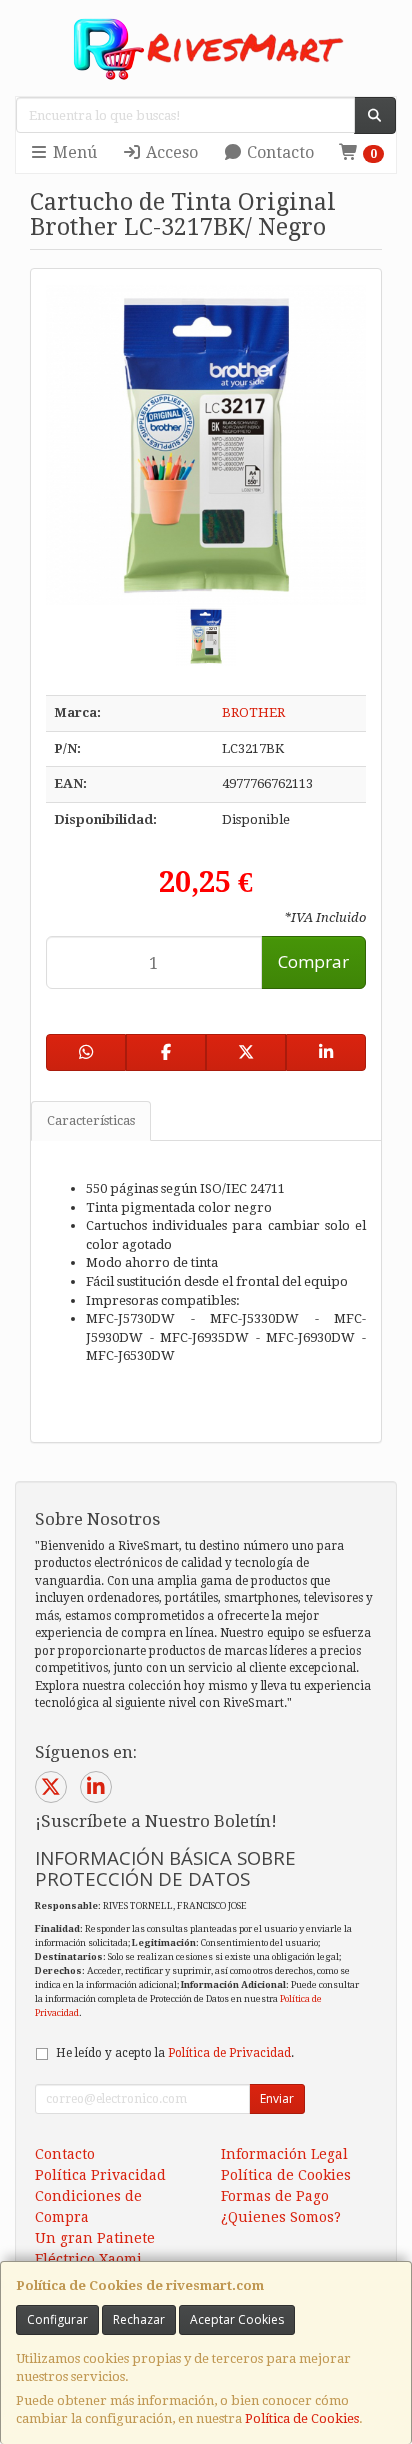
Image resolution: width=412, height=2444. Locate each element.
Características (91, 1120)
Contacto (278, 152)
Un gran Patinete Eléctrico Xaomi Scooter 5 (95, 2259)
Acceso (170, 152)
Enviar (277, 2098)
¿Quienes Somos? (281, 2217)
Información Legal (284, 2154)
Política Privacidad (100, 2175)
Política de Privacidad (229, 2053)
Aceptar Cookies (237, 2319)
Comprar (313, 961)
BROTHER (253, 712)
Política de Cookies (302, 2418)
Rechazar (139, 2319)
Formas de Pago (275, 2196)
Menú (73, 152)
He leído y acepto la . (175, 2053)
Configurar (57, 2319)
